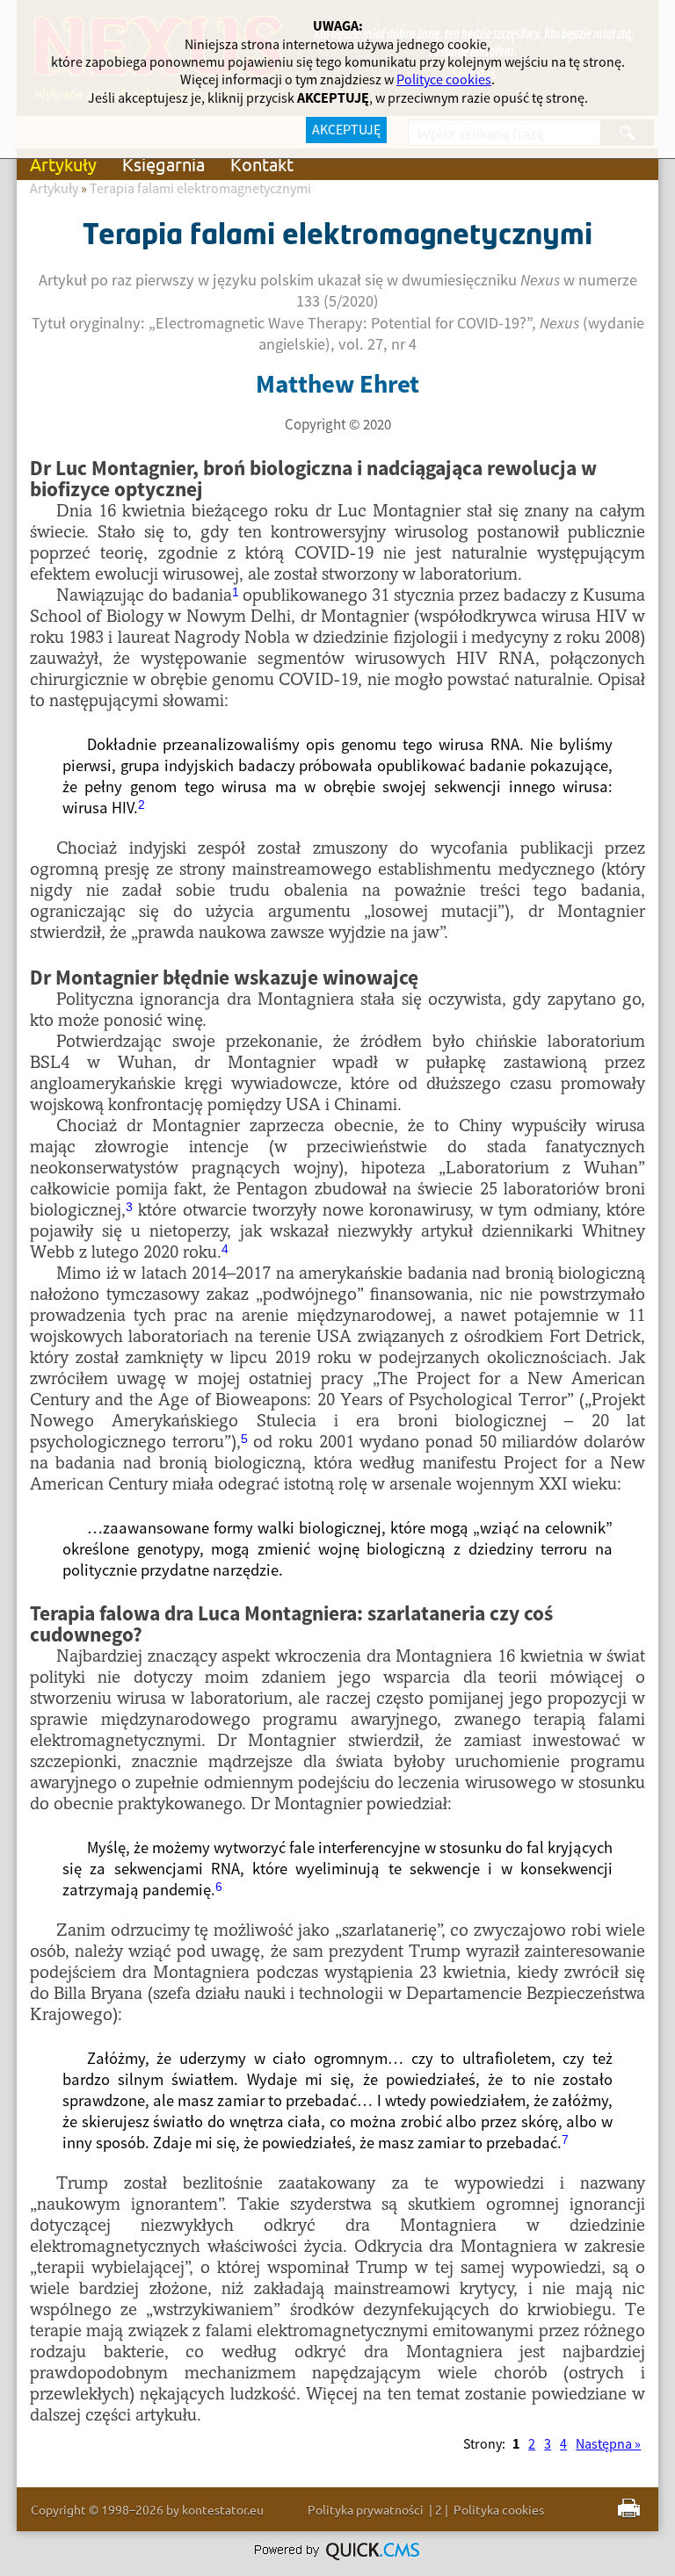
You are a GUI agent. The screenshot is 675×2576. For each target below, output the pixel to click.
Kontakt (262, 164)
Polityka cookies (499, 2509)
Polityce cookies (444, 80)
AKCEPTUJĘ (346, 130)
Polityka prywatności (366, 2509)
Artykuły (63, 164)
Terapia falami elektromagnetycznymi (200, 189)
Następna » (608, 2444)
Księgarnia (163, 164)
